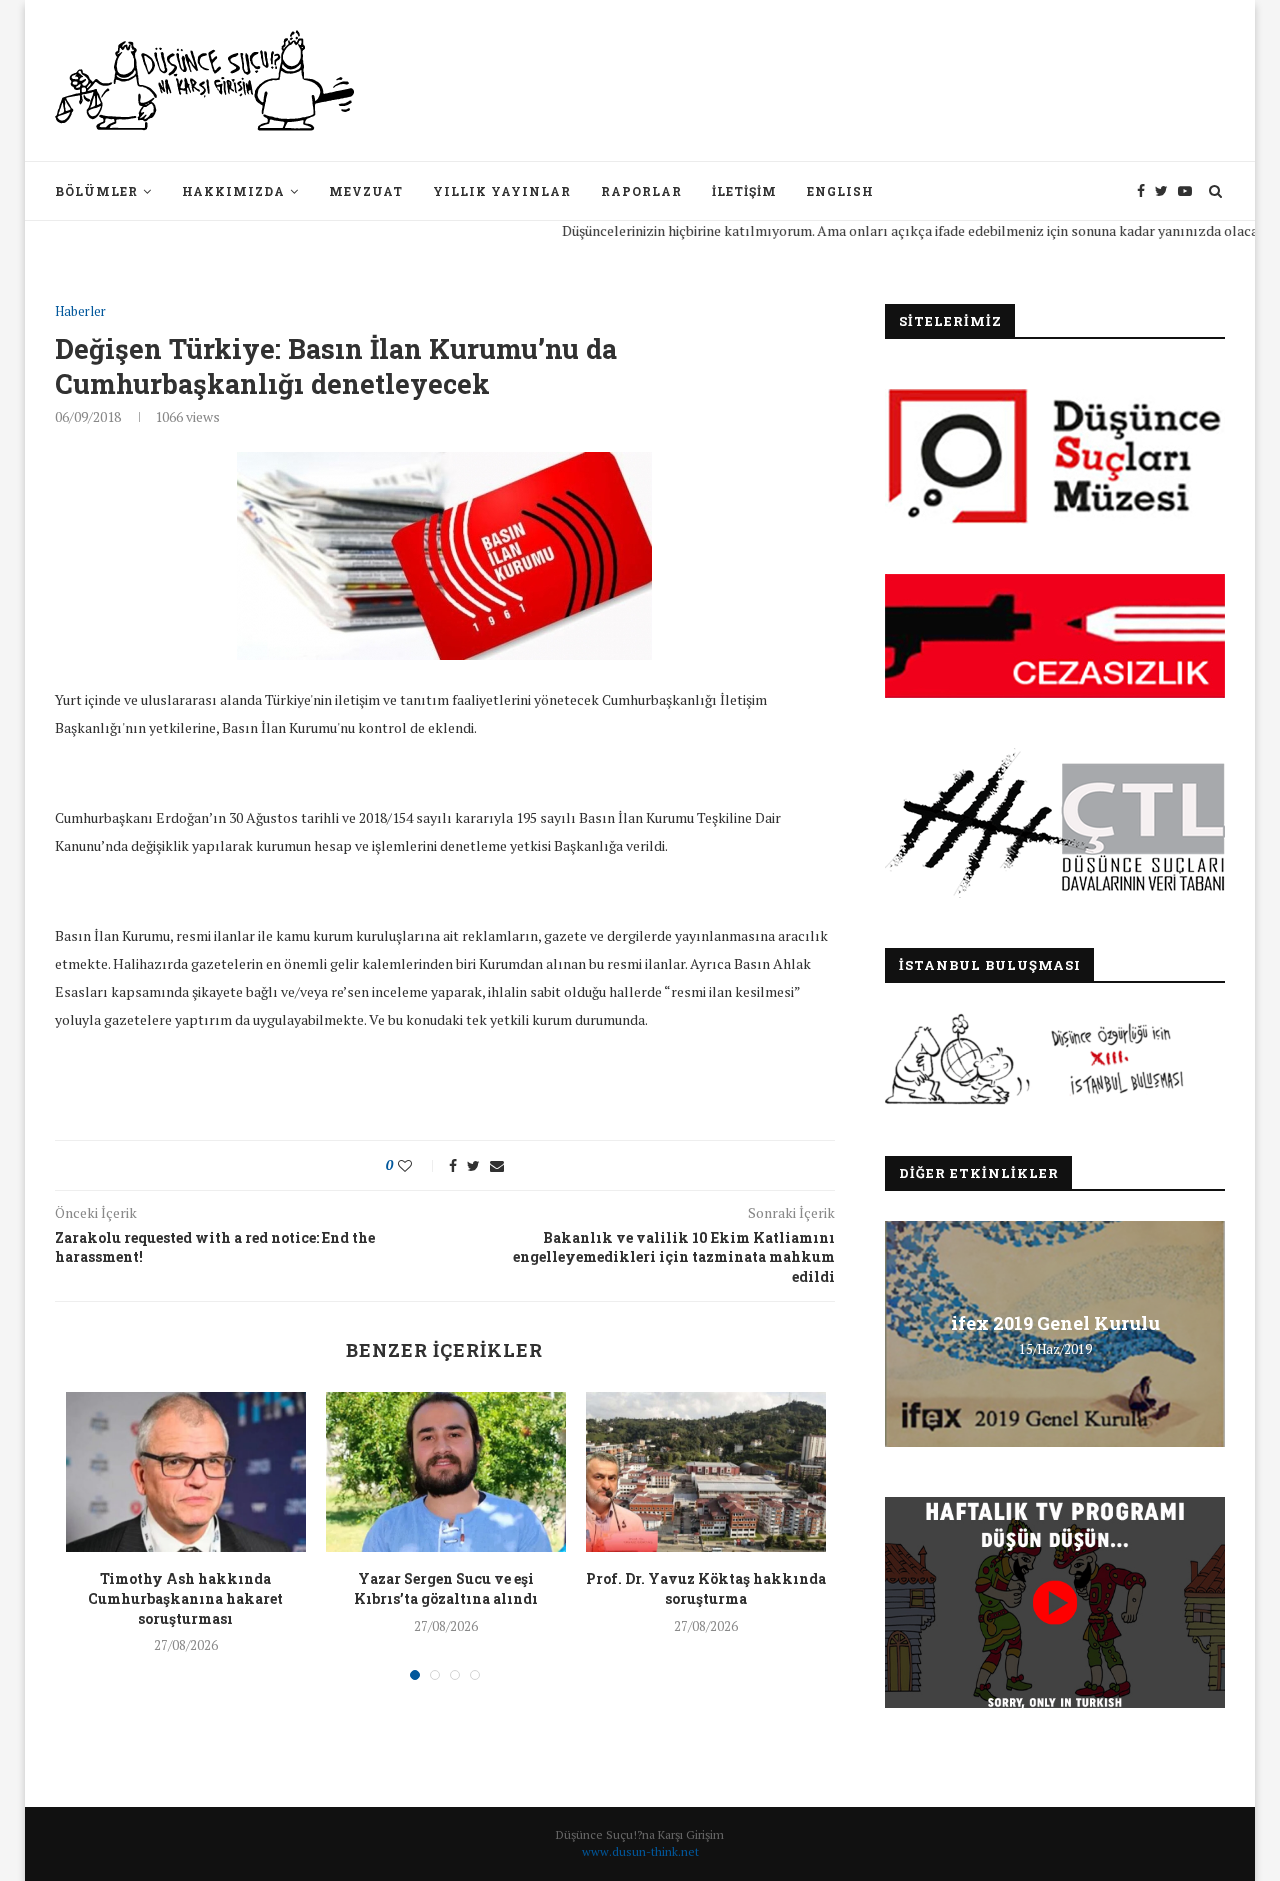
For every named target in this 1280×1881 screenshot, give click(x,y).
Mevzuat (366, 191)
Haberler (80, 312)
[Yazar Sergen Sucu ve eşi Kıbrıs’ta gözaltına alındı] (446, 1472)
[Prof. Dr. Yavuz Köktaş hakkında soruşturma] (706, 1472)
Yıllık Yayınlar (502, 191)
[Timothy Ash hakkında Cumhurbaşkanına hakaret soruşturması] (186, 1472)
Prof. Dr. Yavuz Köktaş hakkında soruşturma (706, 1588)
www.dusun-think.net (640, 1851)
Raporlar (641, 191)
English (840, 191)
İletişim (744, 191)
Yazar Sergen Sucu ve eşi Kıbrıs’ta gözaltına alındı (446, 1588)
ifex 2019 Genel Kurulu (1055, 1323)
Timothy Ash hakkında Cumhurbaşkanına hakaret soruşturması (185, 1598)
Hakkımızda (233, 191)
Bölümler (96, 191)
